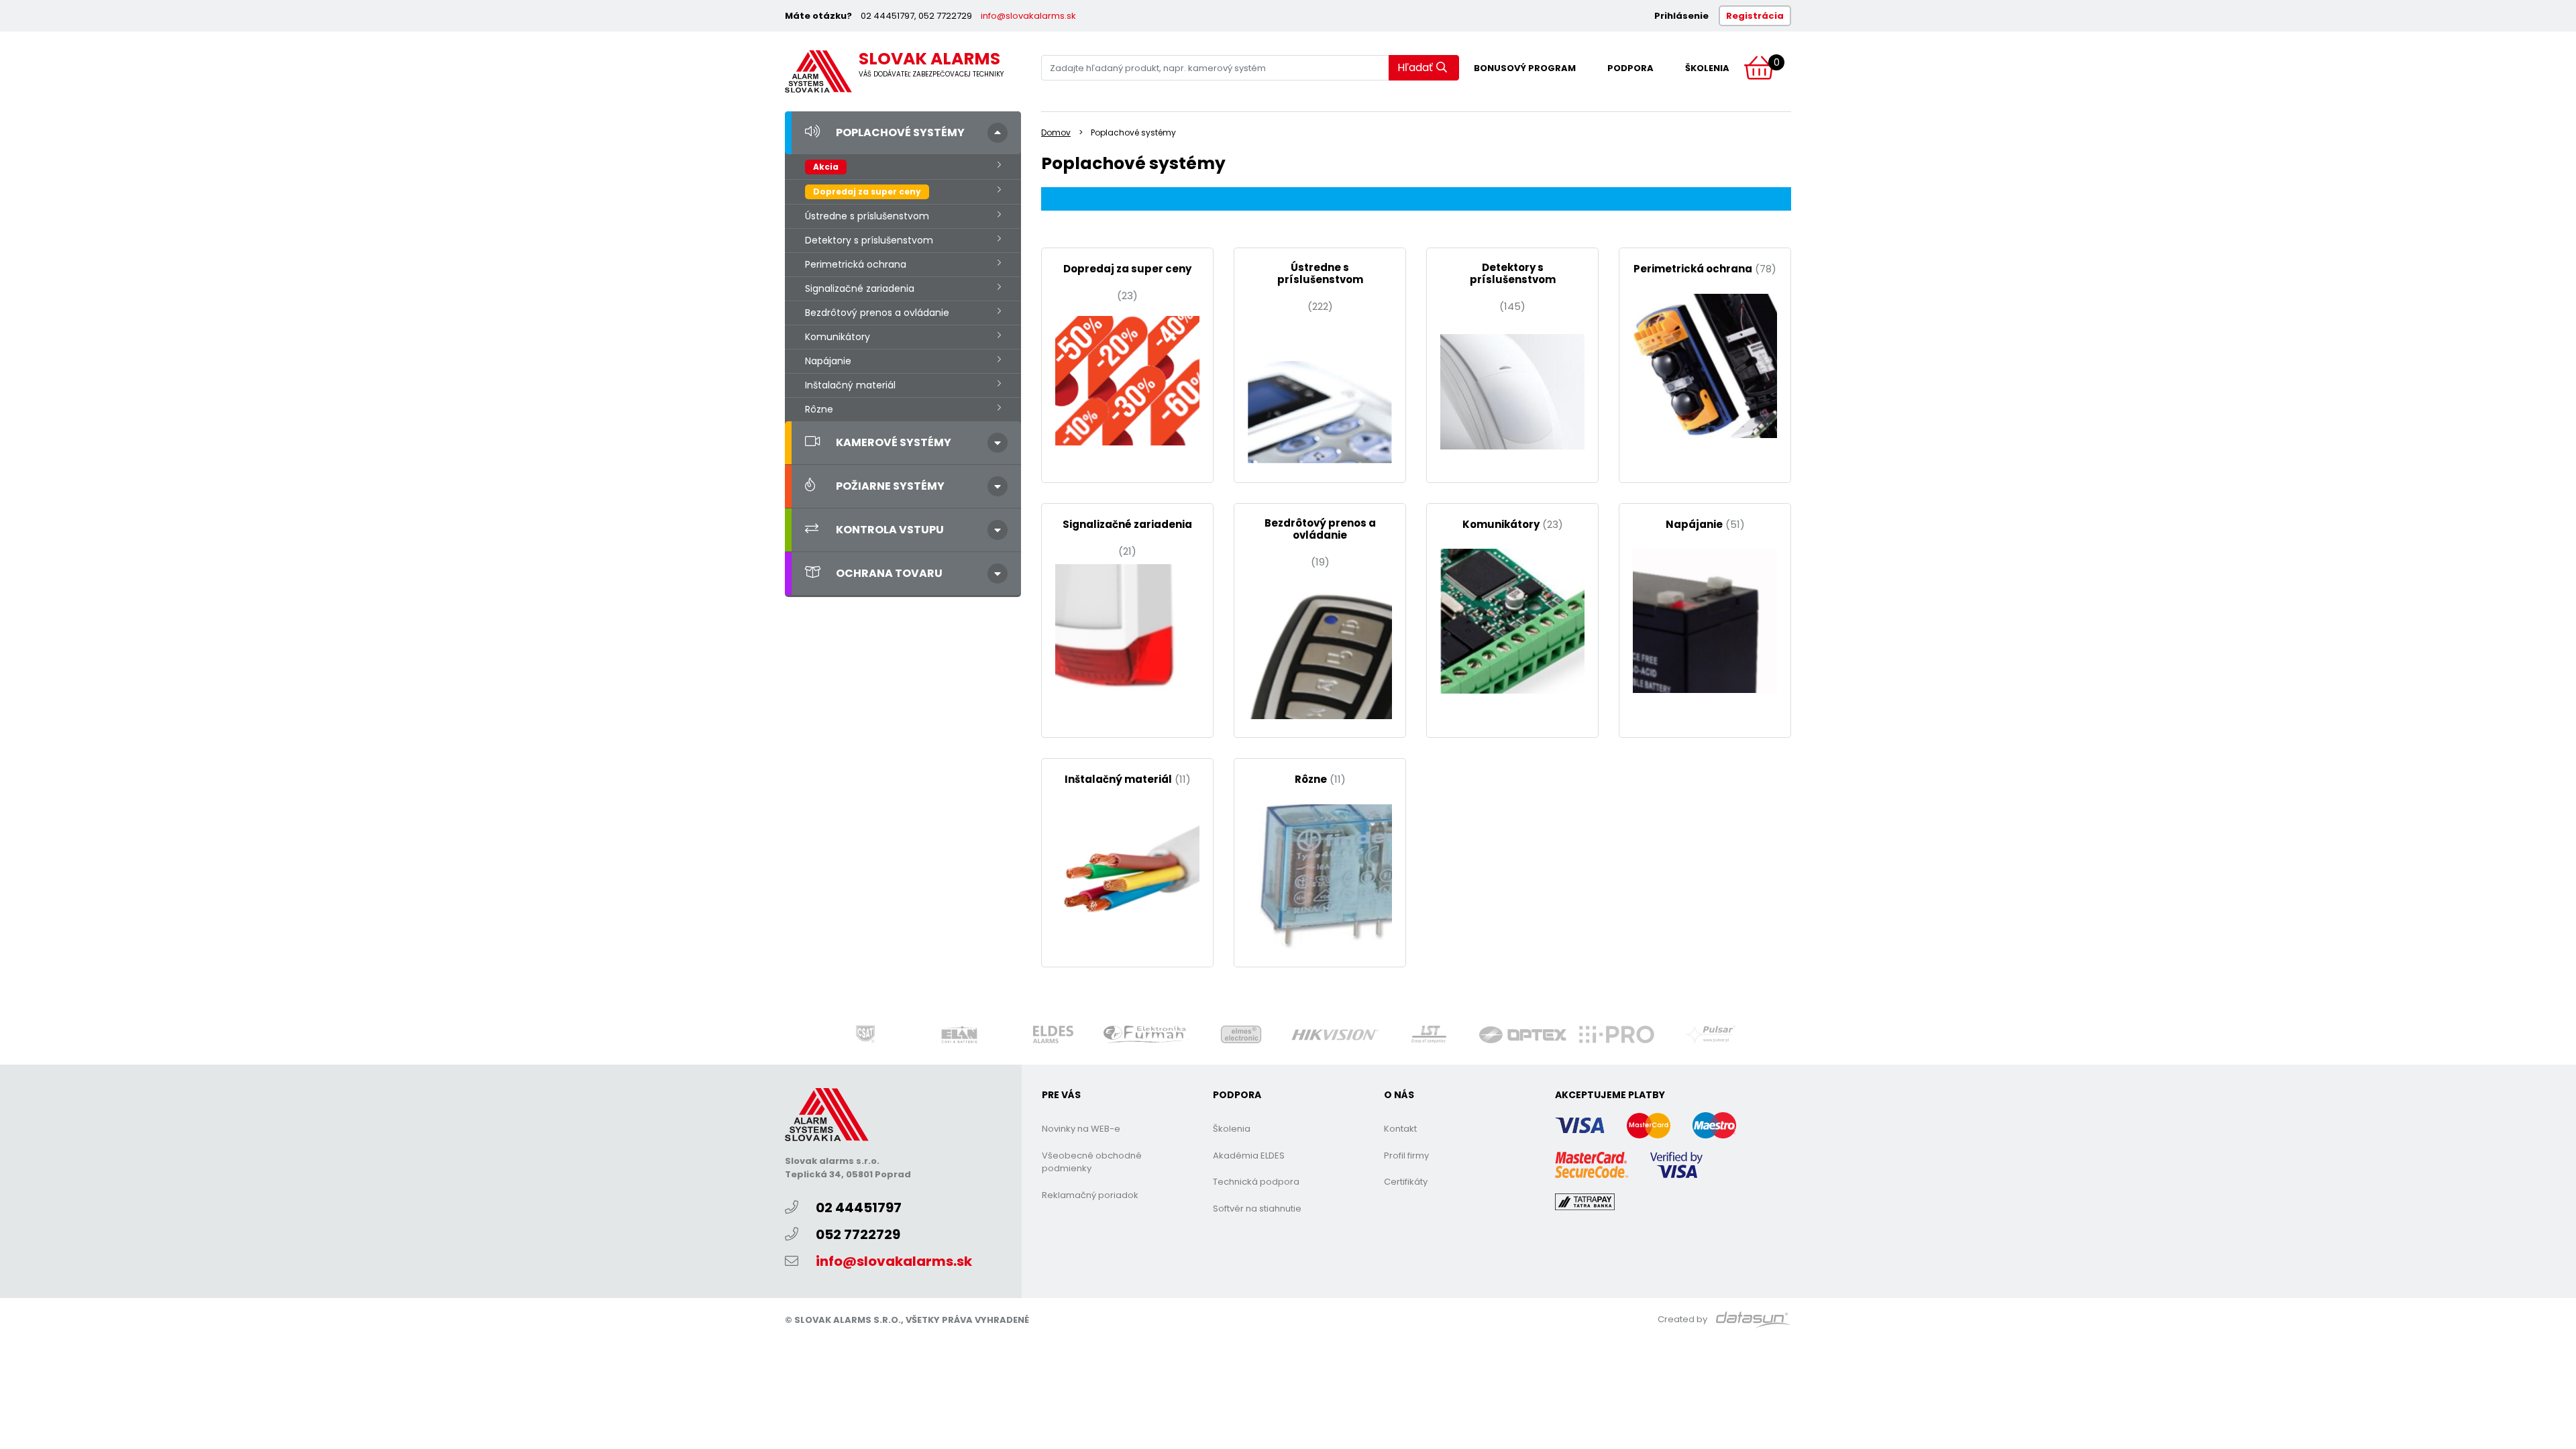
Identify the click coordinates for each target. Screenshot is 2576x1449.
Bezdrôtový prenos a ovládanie (877, 313)
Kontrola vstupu (890, 530)
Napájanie (828, 361)
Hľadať (1415, 67)
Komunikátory (838, 337)
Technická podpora (1256, 1182)
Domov (1056, 132)
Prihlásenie (1681, 16)
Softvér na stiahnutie (1257, 1209)
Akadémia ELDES (1249, 1156)
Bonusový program (1525, 68)
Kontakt (1400, 1129)
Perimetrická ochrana (856, 264)
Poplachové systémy (900, 132)
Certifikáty (1406, 1182)
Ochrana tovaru (889, 573)
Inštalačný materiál (850, 385)
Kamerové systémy (894, 442)
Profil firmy (1406, 1156)
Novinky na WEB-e (1081, 1129)
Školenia (1707, 68)
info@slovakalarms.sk (1028, 16)
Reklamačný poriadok (1090, 1195)
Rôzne (819, 409)
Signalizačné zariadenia (860, 288)
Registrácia (1755, 16)
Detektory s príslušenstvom (869, 240)
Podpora (1630, 68)
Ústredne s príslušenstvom (867, 216)
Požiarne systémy (890, 486)
